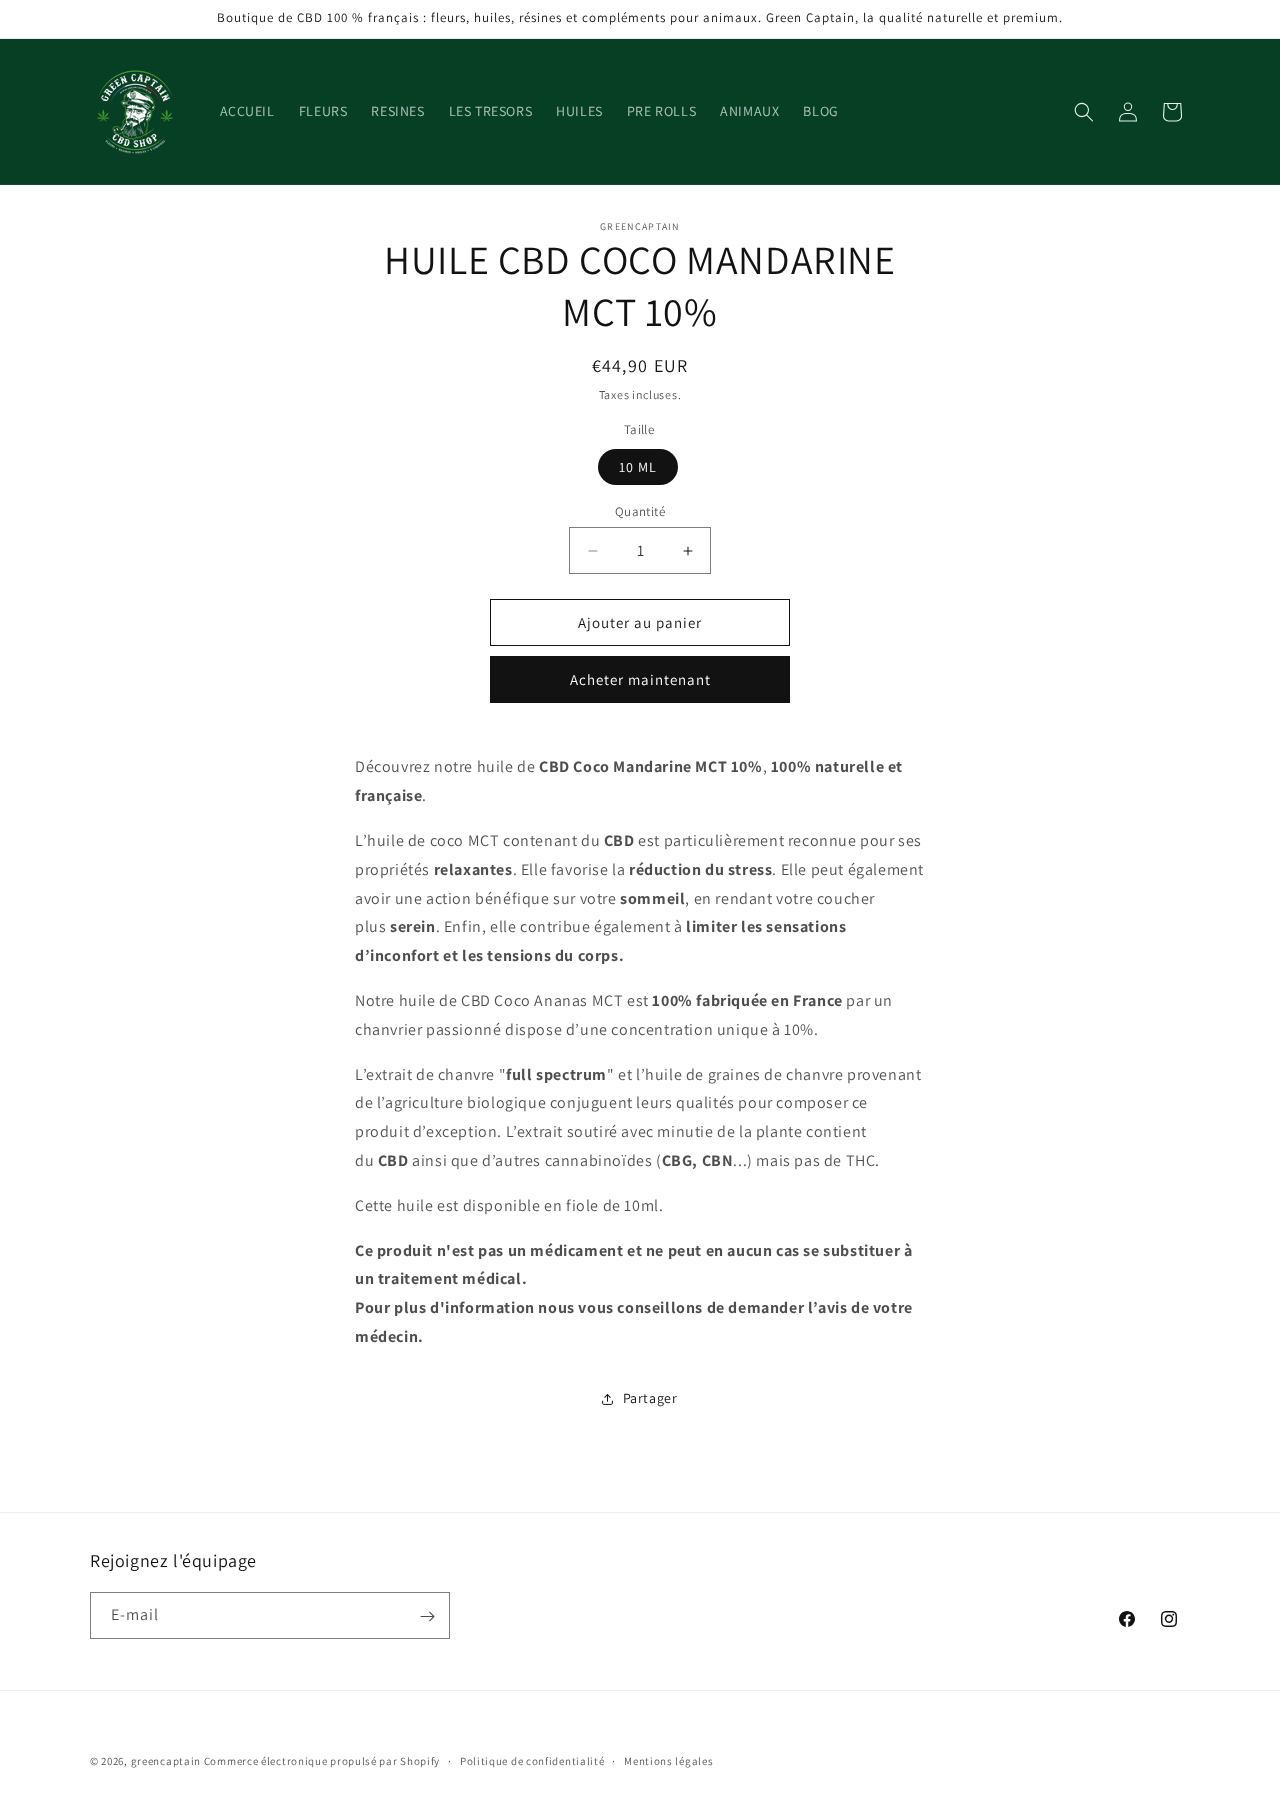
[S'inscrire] (427, 1616)
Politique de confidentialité (532, 1760)
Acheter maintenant (640, 679)
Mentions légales (668, 1760)
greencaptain (166, 1761)
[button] (1084, 112)
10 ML (638, 467)
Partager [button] (650, 1398)
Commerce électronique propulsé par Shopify (322, 1761)
